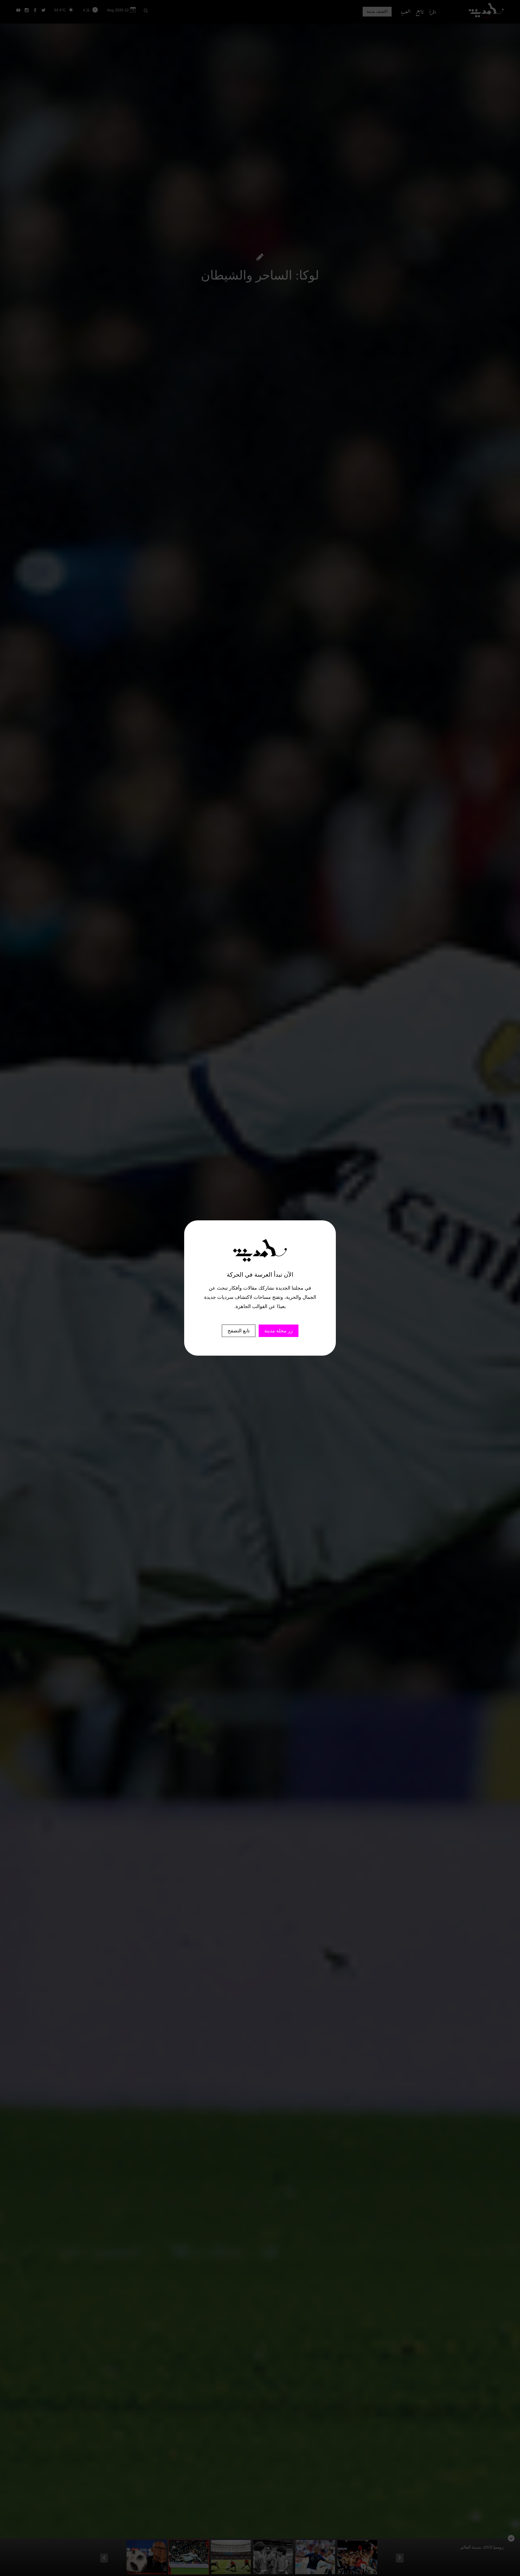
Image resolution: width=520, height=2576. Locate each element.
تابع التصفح (239, 1331)
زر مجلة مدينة (279, 1331)
